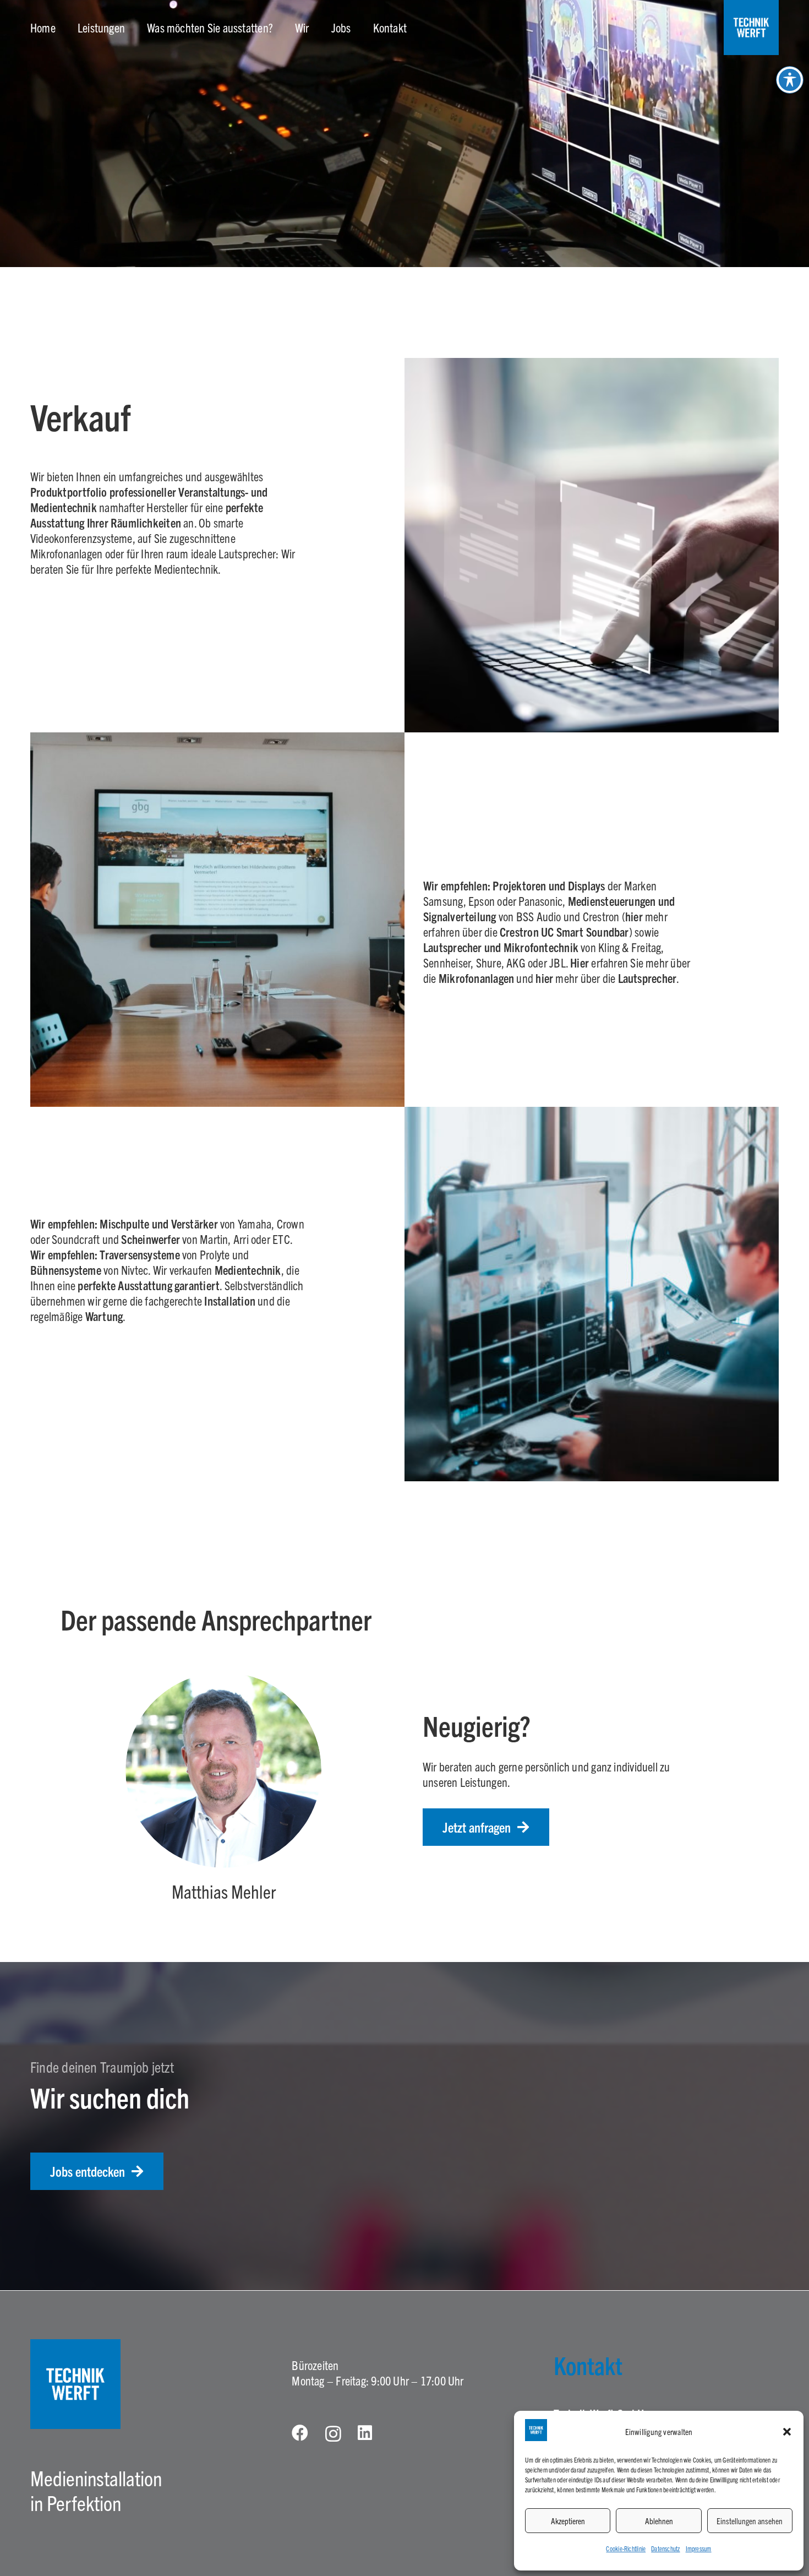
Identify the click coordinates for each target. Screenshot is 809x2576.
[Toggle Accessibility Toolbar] (790, 80)
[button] (787, 2432)
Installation (230, 1300)
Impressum (699, 2548)
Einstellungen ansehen (750, 2521)
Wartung (104, 1316)
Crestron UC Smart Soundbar (563, 931)
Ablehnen (659, 2521)
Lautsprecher (647, 978)
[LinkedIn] (365, 2433)
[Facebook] (300, 2433)
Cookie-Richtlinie (626, 2548)
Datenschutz (665, 2548)
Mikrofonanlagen (476, 978)
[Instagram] (333, 2434)
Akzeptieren (568, 2521)
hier (635, 916)
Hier (580, 962)
